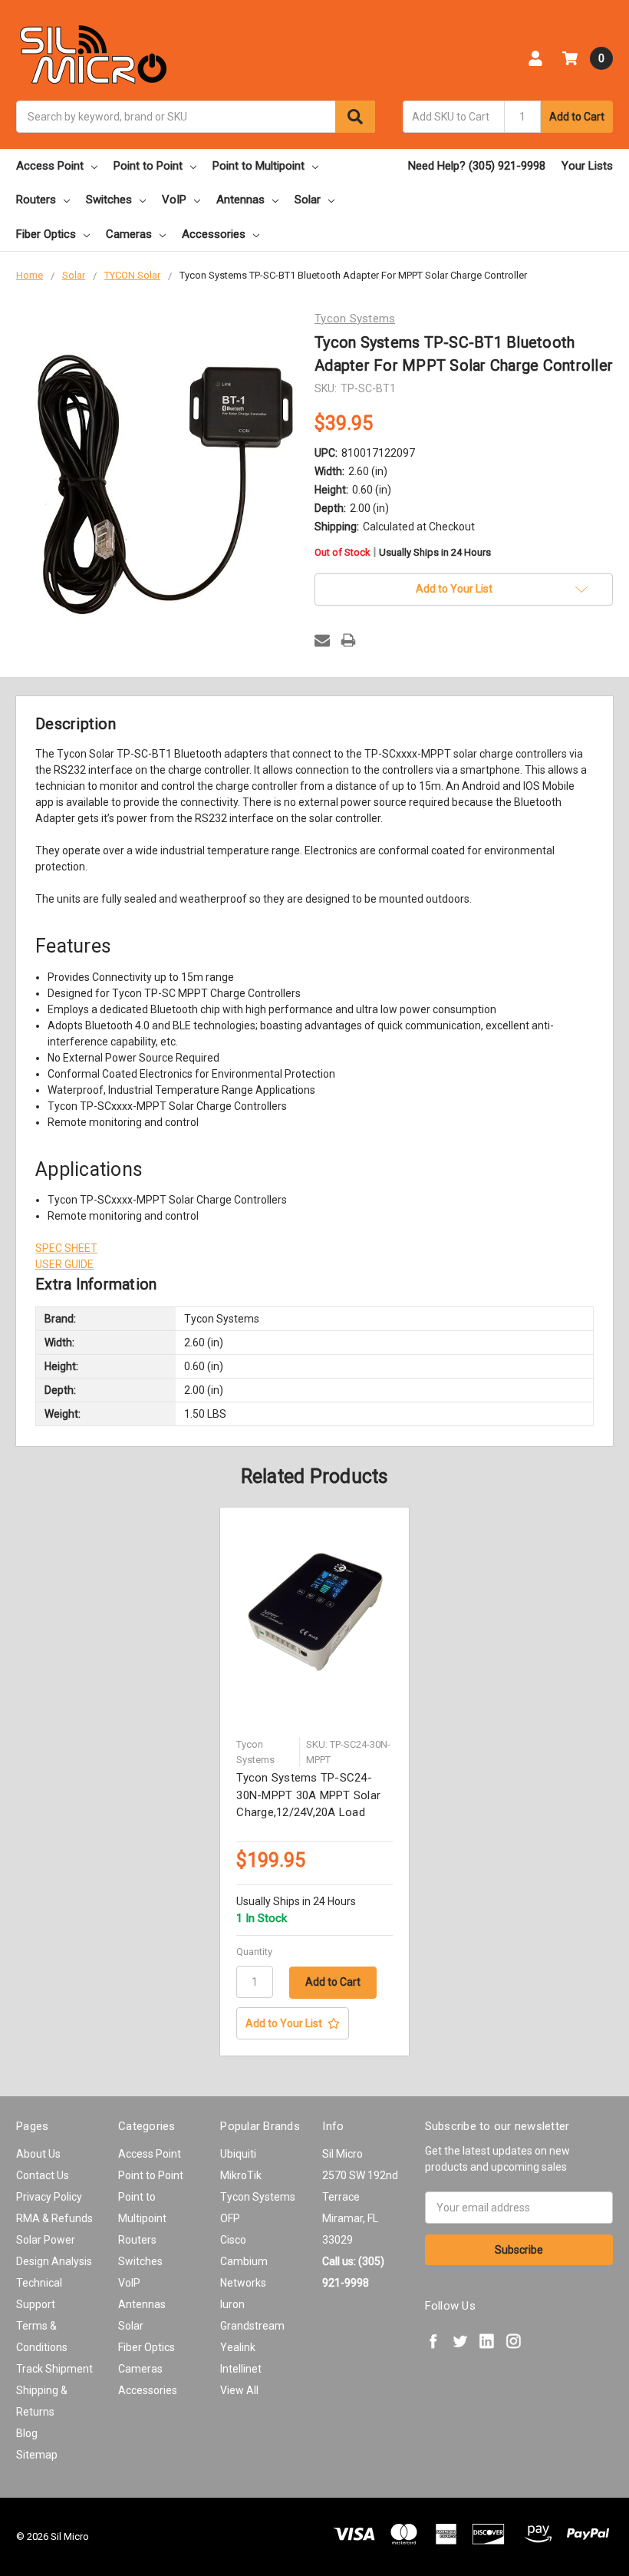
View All (239, 2390)
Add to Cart (577, 117)
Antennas (240, 200)
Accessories (214, 234)
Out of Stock (403, 553)
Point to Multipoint (259, 166)
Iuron (232, 2304)
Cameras (129, 234)
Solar (308, 200)
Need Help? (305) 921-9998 (477, 166)
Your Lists (587, 166)
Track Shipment (54, 2369)
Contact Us (43, 2175)
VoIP (174, 200)
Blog (27, 2433)
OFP (230, 2218)
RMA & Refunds (54, 2218)
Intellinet (241, 2369)
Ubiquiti (238, 2154)
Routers (36, 200)
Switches (109, 200)
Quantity (254, 1952)
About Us (38, 2154)
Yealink (238, 2347)
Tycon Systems (258, 2197)
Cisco (233, 2240)
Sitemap (37, 2455)
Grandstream (252, 2326)
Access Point (50, 166)
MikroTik (241, 2175)
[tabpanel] (315, 1782)
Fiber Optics (46, 234)
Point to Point (148, 166)
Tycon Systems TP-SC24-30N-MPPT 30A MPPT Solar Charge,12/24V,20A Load (308, 1795)
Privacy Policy (49, 2197)
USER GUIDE (64, 1264)
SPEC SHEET (66, 1248)
